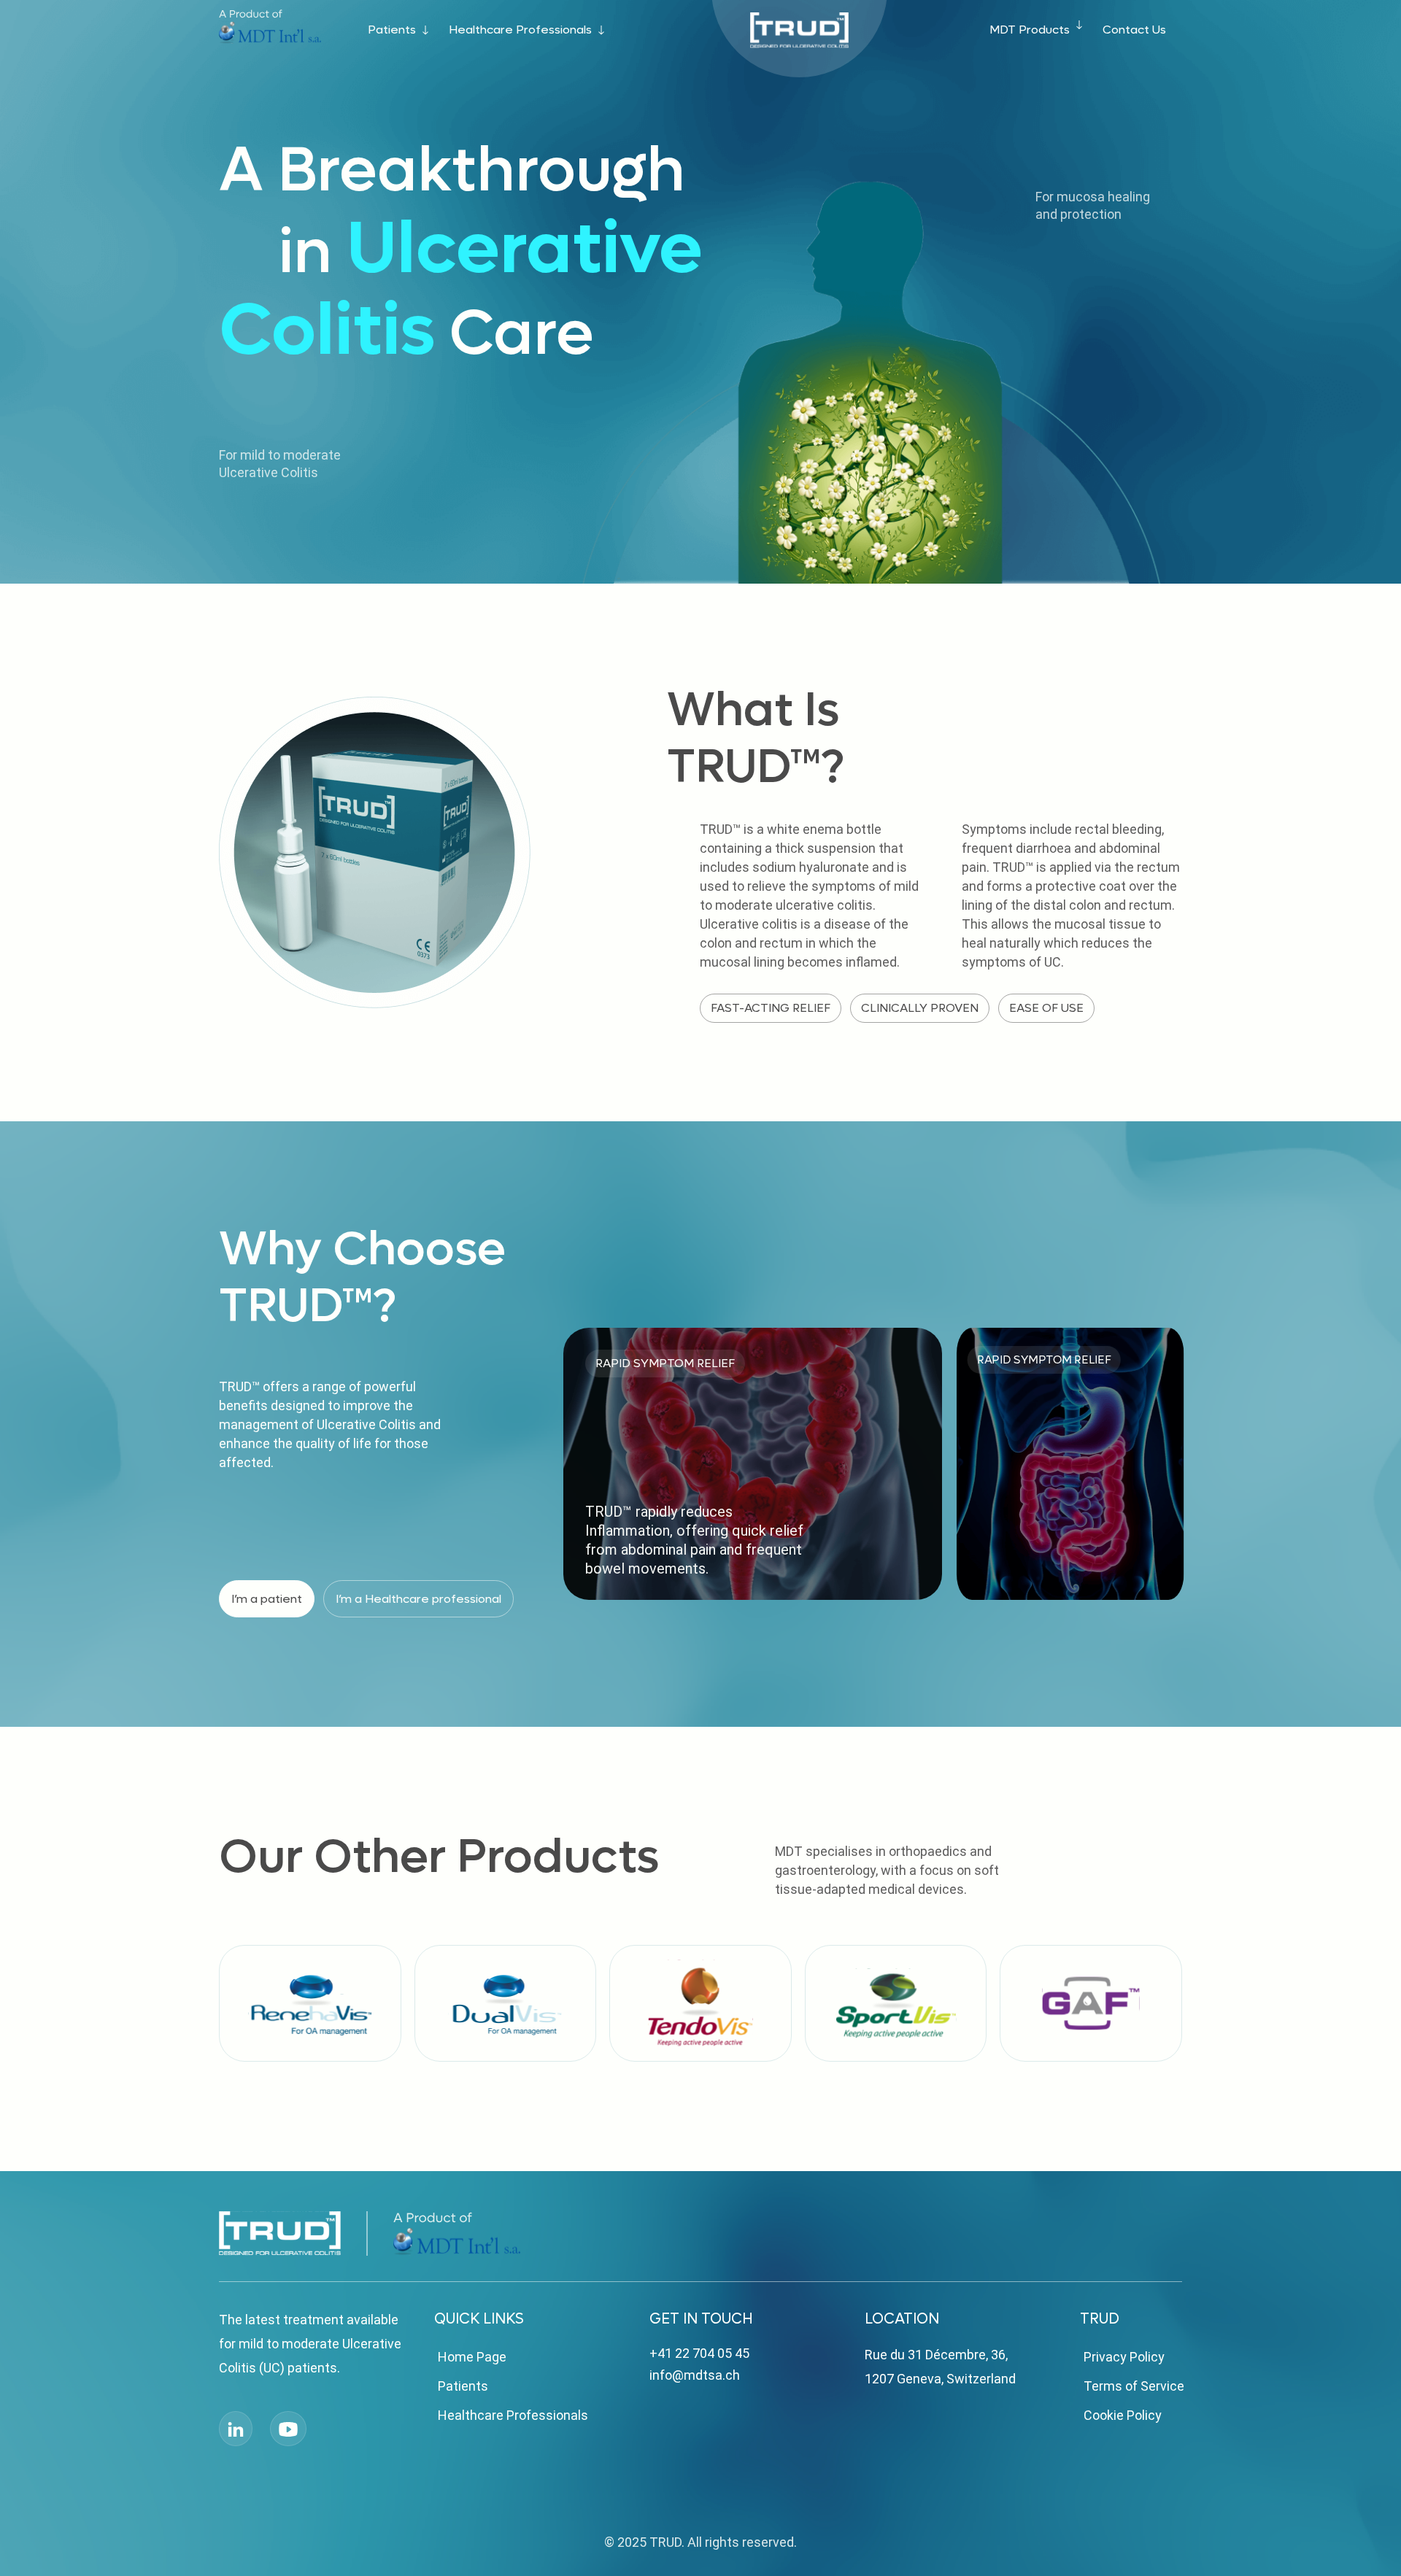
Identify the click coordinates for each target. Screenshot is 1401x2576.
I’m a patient (267, 1599)
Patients (392, 30)
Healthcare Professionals (520, 30)
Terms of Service (1134, 2386)
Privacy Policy (1124, 2357)
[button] (1167, 1283)
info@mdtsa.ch (695, 2375)
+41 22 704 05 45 (699, 2353)
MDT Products (1030, 30)
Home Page (472, 2357)
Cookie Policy (1123, 2415)
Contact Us (1134, 30)
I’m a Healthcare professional (418, 1599)
